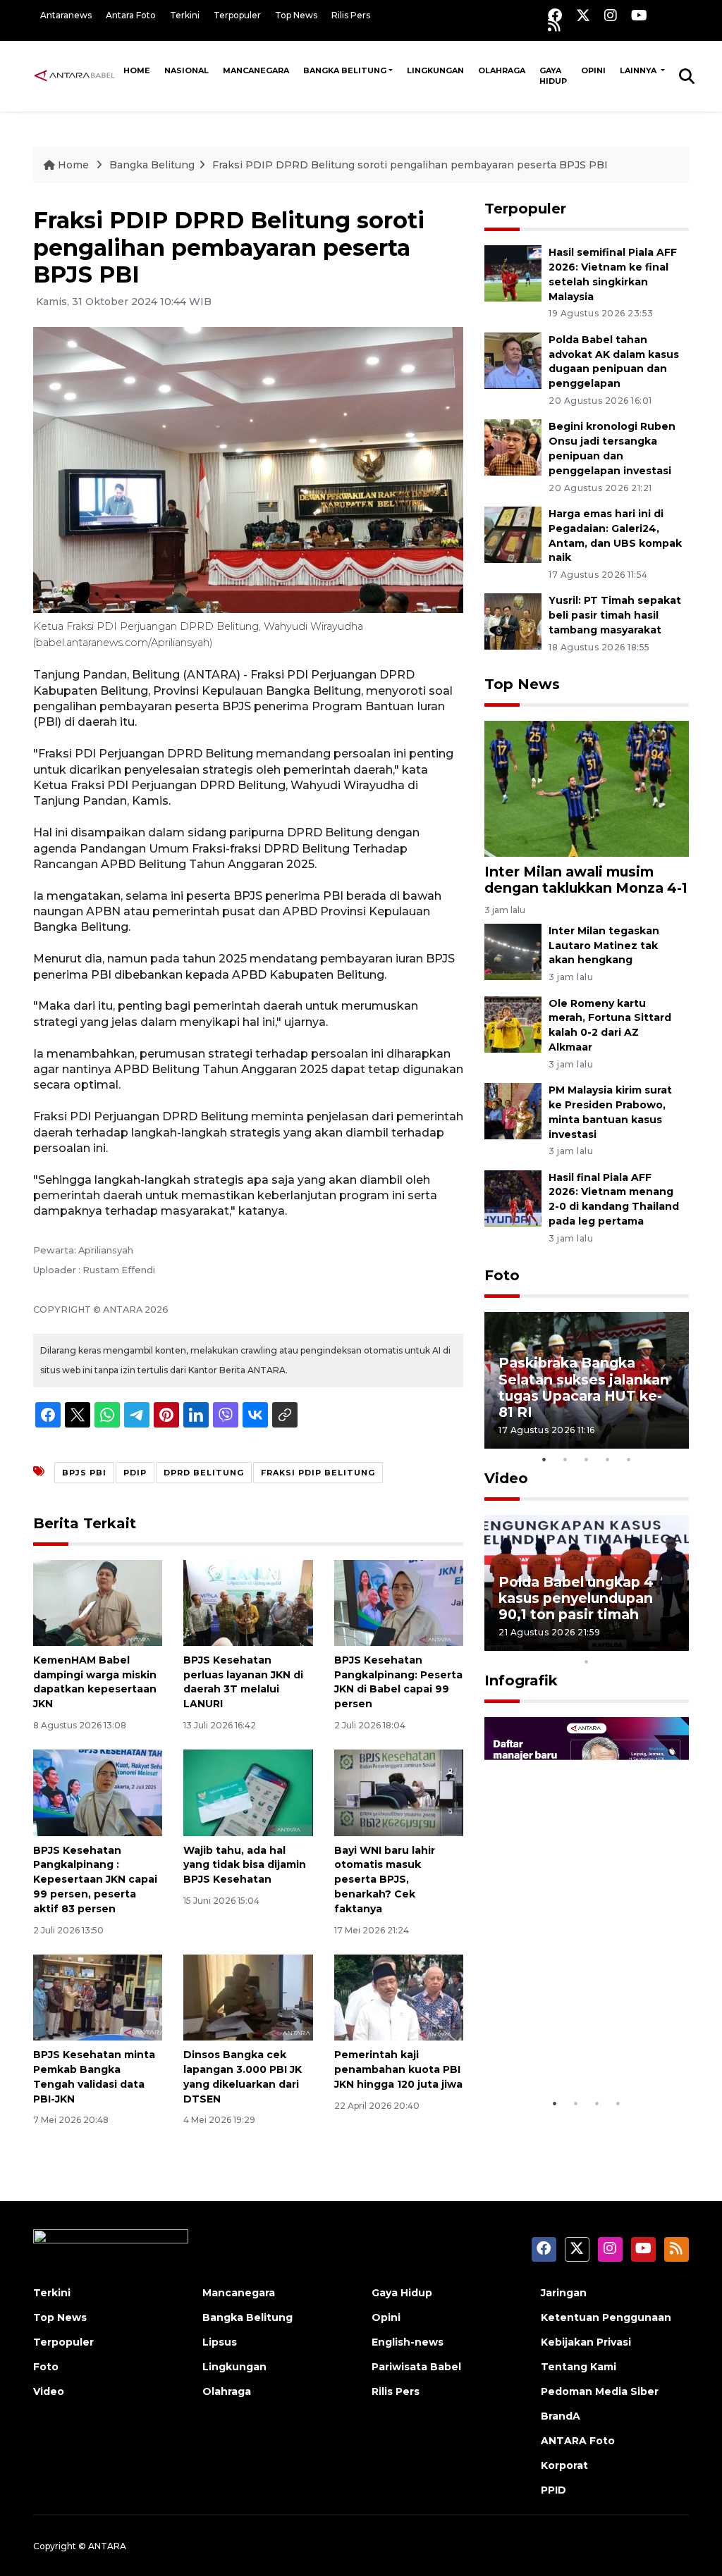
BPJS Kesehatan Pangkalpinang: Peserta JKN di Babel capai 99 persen (398, 1682)
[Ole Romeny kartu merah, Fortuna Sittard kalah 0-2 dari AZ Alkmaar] (513, 1023)
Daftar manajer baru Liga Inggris (570, 2047)
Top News (296, 15)
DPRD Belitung (204, 1473)
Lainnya (639, 70)
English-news (408, 2342)
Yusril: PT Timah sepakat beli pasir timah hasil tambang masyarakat (615, 615)
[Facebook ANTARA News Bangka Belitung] (555, 15)
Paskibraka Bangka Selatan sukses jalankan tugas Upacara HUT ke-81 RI (584, 1387)
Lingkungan (435, 70)
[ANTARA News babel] (75, 75)
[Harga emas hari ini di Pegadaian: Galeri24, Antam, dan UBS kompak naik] (513, 534)
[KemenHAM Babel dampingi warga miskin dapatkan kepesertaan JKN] (98, 1602)
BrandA (561, 2416)
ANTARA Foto (578, 2441)
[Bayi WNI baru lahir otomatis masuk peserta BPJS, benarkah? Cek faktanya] (399, 1792)
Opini (593, 70)
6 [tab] (608, 1643)
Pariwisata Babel (416, 2367)
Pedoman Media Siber (600, 2391)
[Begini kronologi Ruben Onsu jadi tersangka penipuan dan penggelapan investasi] (513, 447)
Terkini (185, 15)
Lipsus (220, 2342)
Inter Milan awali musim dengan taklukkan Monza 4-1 (586, 880)
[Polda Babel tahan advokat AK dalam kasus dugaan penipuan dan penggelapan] (513, 360)
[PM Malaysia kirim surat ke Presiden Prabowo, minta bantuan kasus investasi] (513, 1110)
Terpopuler (237, 15)
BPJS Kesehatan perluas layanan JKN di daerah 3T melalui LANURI (243, 1682)
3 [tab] (587, 1459)
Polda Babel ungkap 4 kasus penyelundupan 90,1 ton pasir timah (576, 1598)
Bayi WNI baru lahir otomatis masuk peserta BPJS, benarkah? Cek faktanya (385, 1880)
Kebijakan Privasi (586, 2342)
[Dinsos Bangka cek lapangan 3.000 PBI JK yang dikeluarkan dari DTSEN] (248, 1996)
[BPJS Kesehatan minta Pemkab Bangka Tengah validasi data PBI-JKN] (98, 1996)
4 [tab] (608, 1459)
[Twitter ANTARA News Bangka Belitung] (583, 15)
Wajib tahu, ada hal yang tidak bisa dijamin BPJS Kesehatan (245, 1865)
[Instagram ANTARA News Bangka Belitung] (611, 15)
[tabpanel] (587, 1380)
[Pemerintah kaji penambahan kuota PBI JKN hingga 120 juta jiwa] (399, 1996)
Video (506, 1478)
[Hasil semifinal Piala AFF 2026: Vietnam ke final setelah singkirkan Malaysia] (513, 272)
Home (137, 70)
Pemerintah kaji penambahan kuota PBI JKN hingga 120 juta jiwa (398, 2069)
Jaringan (564, 2293)
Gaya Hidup (553, 76)
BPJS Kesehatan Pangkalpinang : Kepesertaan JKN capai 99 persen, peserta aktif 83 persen (95, 1880)
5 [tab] (629, 1459)
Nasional (186, 70)
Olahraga (502, 70)
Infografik (521, 1680)
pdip (135, 1473)
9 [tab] (671, 1643)
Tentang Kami (579, 2367)
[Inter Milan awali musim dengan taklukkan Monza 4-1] (587, 788)
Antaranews (66, 15)
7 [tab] (629, 1643)
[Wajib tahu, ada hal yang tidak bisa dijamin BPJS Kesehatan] (248, 1792)
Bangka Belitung (345, 70)
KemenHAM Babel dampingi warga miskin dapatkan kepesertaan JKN (95, 1682)
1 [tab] (544, 1459)
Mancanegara (256, 70)
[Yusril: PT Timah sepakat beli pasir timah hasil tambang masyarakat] (513, 621)
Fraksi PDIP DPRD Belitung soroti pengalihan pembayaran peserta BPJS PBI (410, 165)
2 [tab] (565, 1459)
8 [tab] (650, 1643)
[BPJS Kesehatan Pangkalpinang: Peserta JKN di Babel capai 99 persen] (399, 1602)
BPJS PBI (84, 1473)
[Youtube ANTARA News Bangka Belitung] (639, 15)
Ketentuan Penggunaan (606, 2317)
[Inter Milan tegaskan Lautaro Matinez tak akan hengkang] (513, 951)
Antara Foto (131, 15)
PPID (553, 2490)
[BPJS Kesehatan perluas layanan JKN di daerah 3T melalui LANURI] (248, 1602)
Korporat (564, 2465)
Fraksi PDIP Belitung (318, 1473)
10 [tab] (587, 1661)
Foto (502, 1275)
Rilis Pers (351, 15)
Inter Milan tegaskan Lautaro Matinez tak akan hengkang (604, 946)
